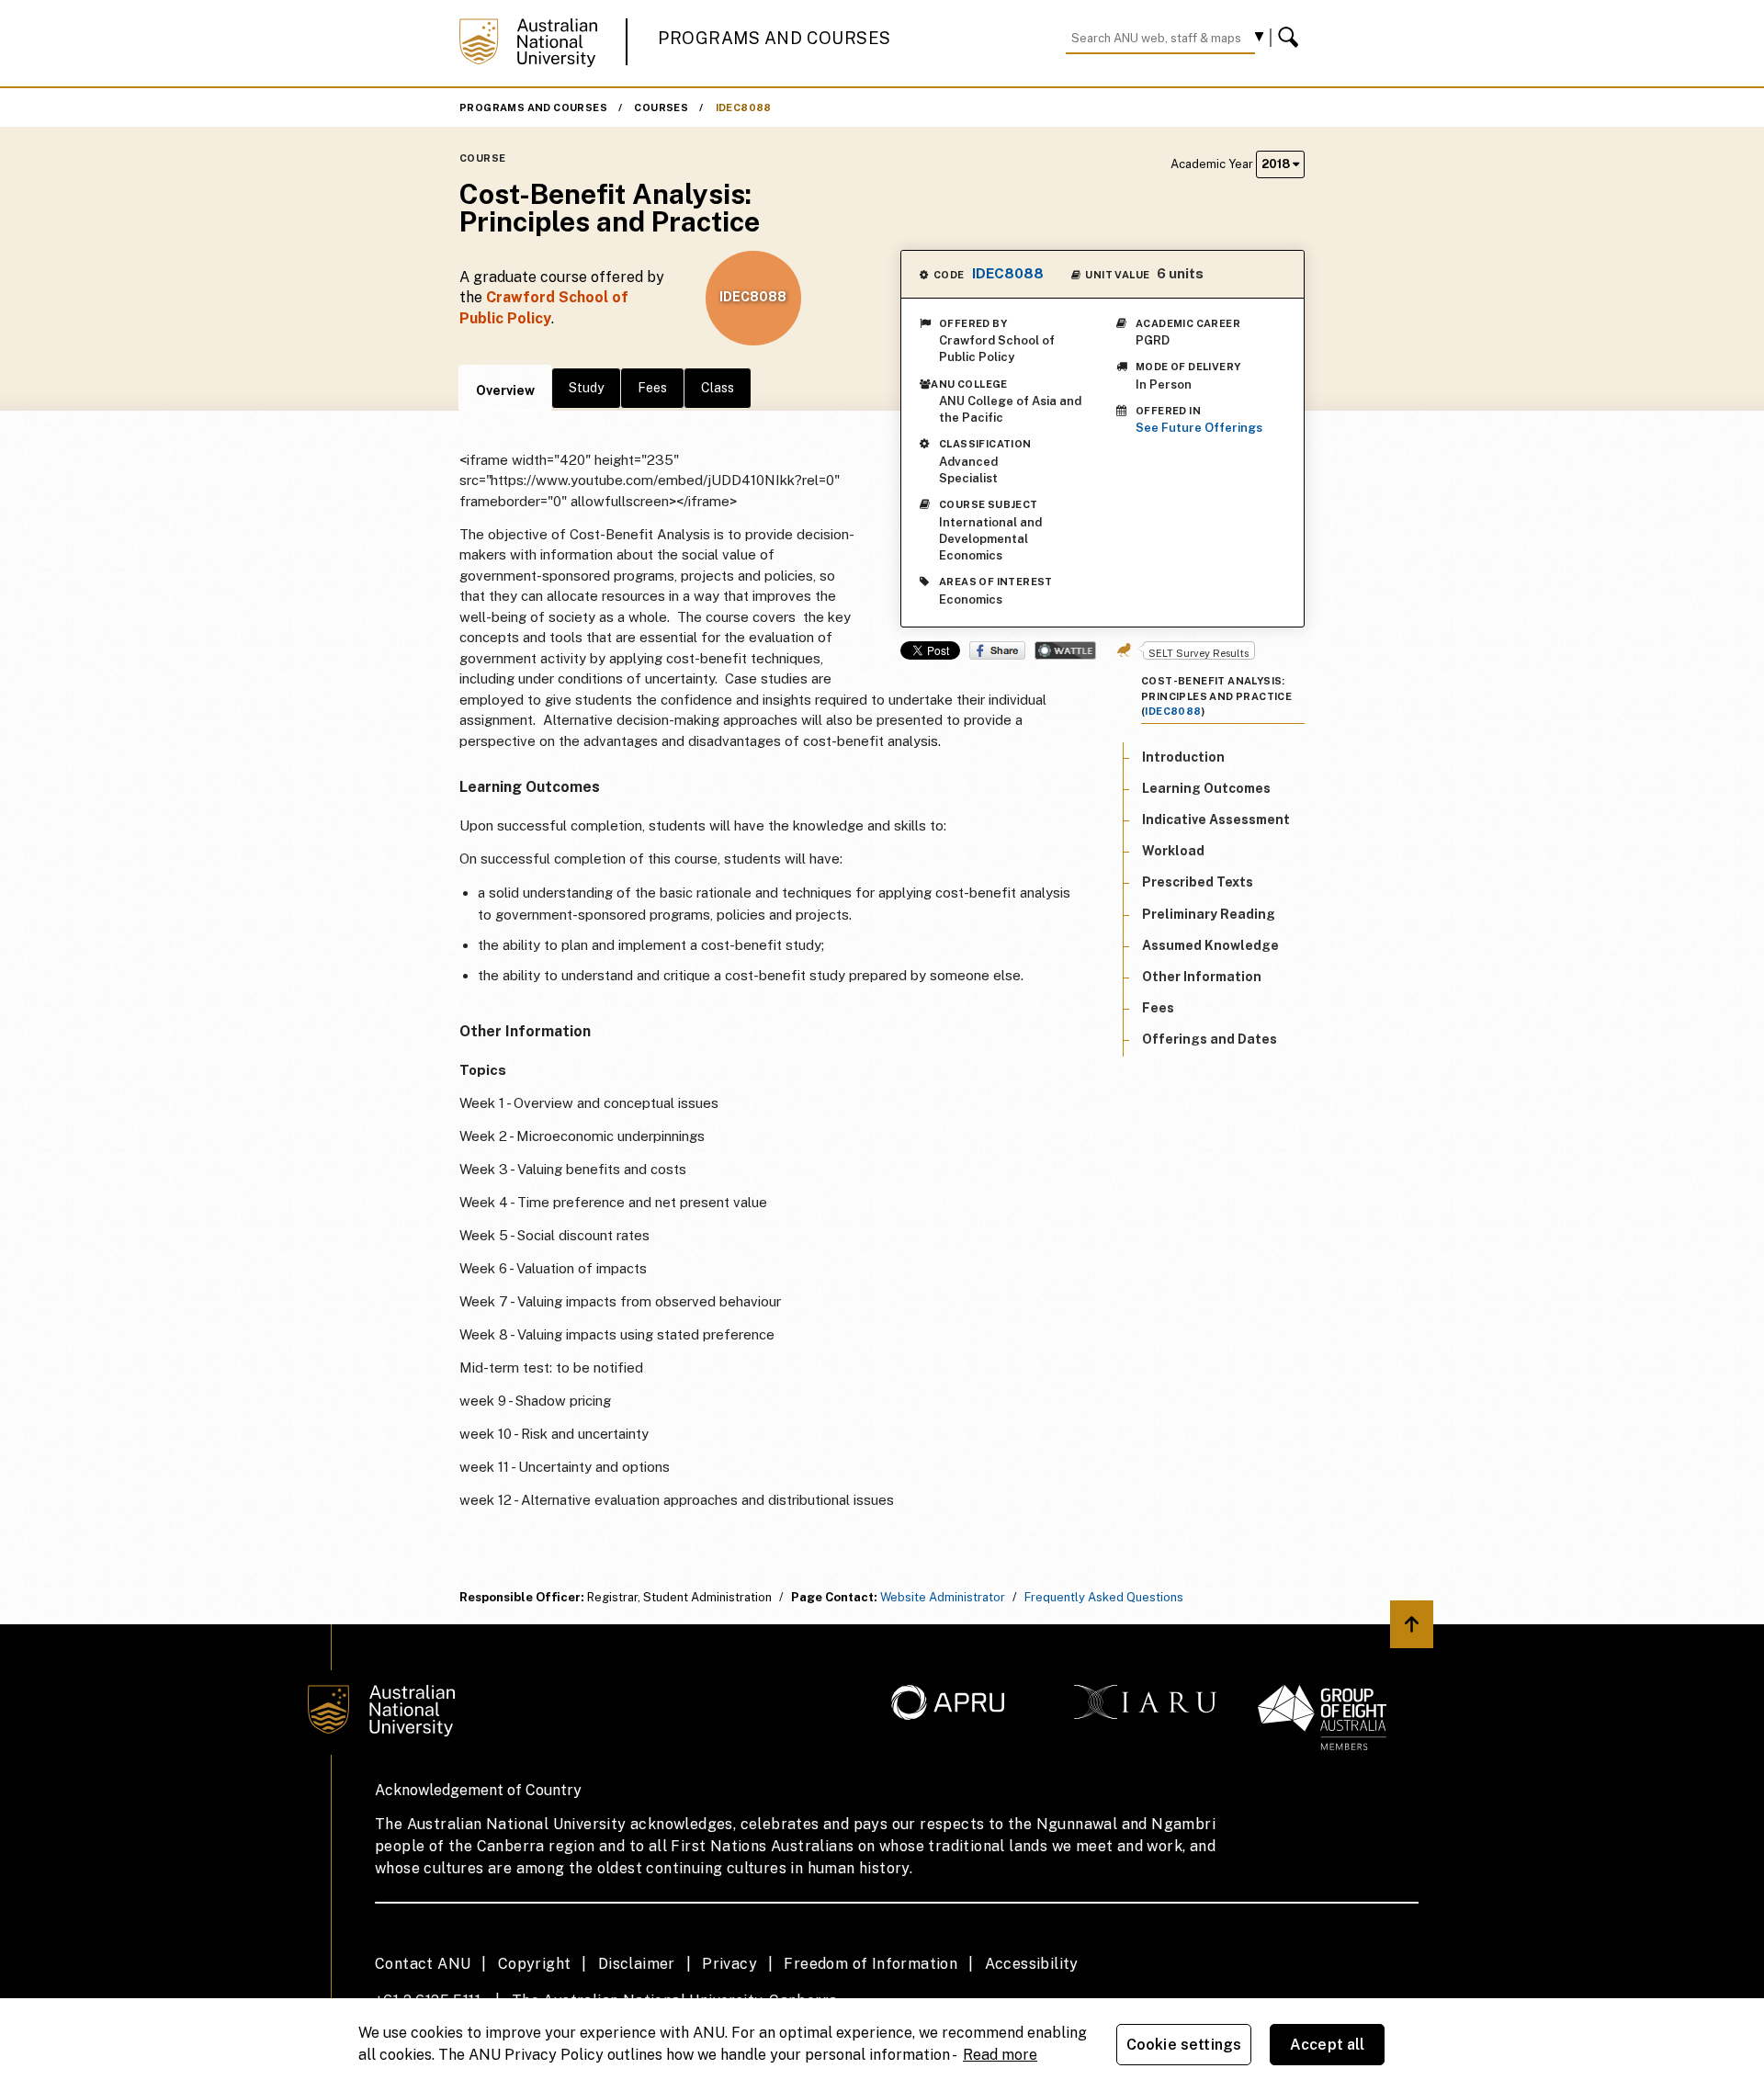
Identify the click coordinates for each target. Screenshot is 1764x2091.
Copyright (535, 1964)
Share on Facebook (997, 650)
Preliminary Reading (1209, 913)
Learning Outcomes (1206, 788)
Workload (1173, 851)
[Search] (1291, 38)
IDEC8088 (744, 107)
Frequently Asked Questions (1104, 1597)
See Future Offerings (1199, 428)
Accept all (1328, 2045)
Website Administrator (943, 1597)
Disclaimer (637, 1964)
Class (718, 388)
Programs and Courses (775, 38)
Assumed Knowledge (1210, 945)
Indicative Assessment (1216, 819)
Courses (661, 107)
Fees (652, 388)
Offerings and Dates (1210, 1039)
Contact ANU (423, 1964)
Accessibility (1032, 1964)
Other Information (1202, 977)
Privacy (729, 1964)
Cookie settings (1184, 2045)
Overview (505, 390)
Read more (1000, 2055)
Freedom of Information (871, 1964)
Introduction (1183, 756)
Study (586, 388)
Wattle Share (1065, 650)
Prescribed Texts (1198, 882)
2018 (1277, 164)
